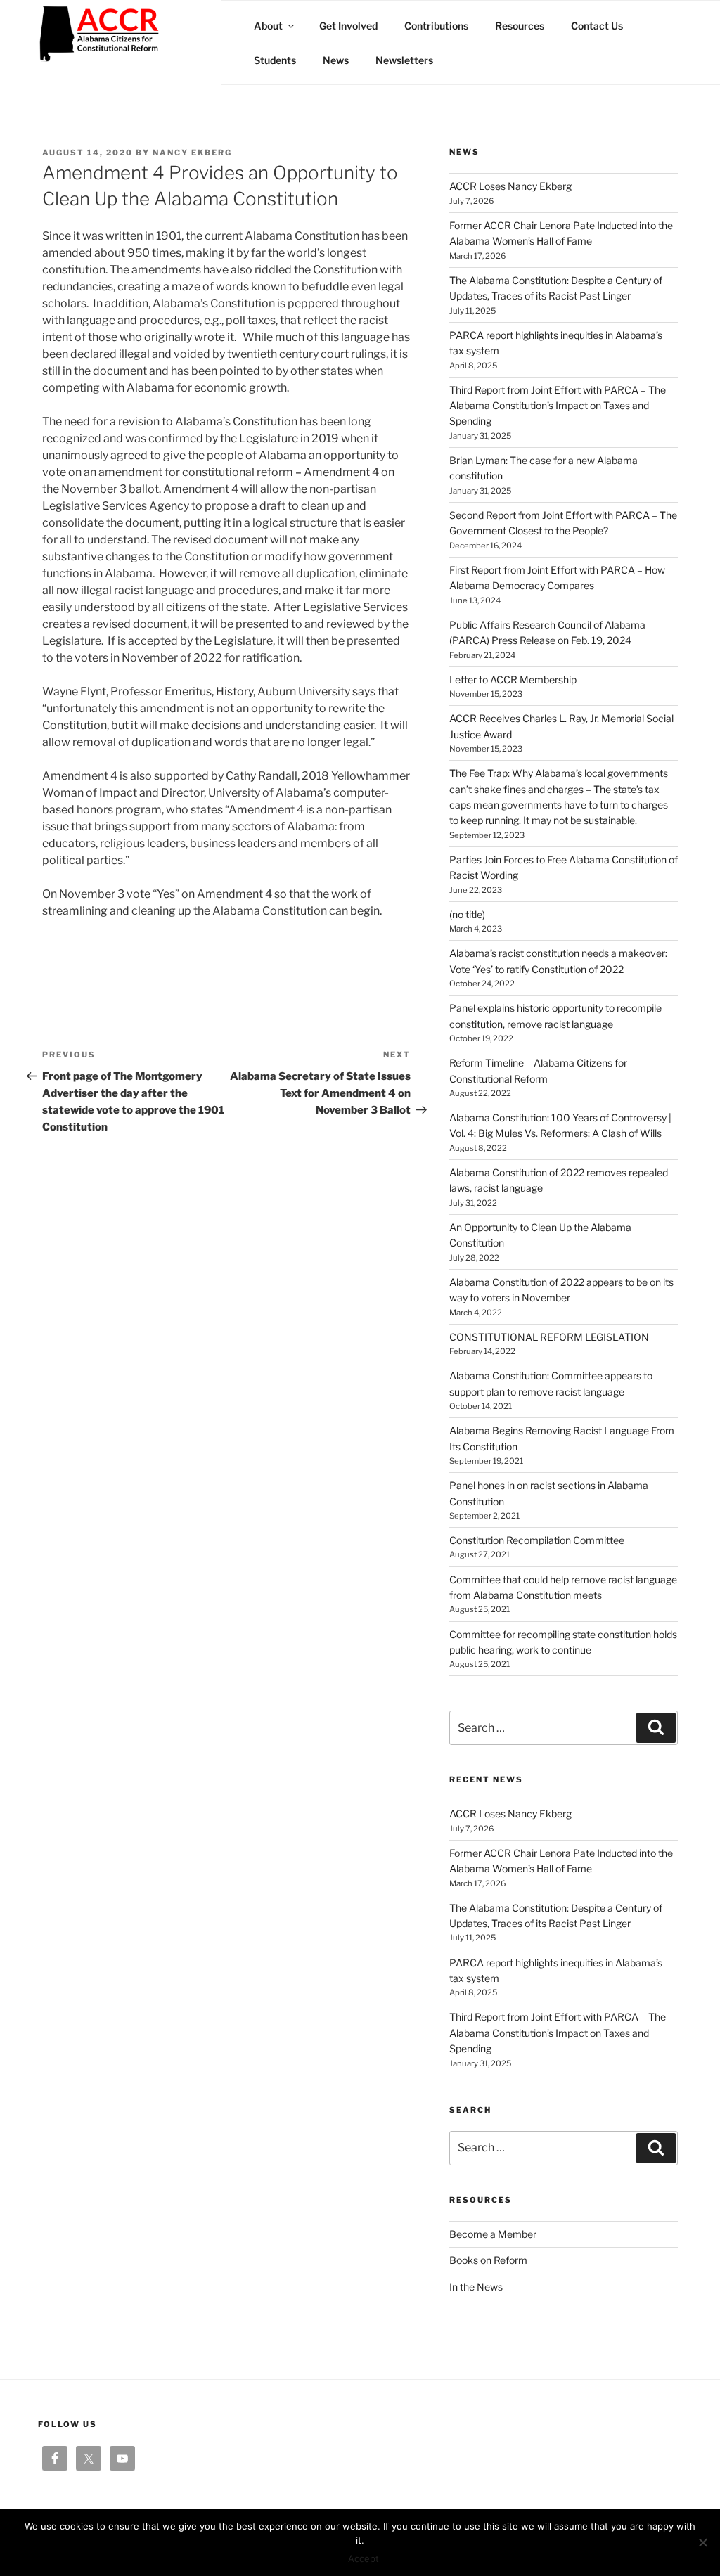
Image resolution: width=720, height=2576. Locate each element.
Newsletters (404, 60)
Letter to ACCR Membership (513, 680)
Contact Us (597, 26)
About (268, 26)
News (336, 60)
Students (275, 60)
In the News (476, 2287)
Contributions (436, 26)
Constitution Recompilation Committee (537, 1540)
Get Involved (348, 26)
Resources (520, 26)
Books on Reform (488, 2260)
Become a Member (493, 2234)
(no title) (467, 914)
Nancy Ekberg (192, 153)
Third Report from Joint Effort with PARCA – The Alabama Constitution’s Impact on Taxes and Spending (558, 406)
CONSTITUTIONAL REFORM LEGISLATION (549, 1337)
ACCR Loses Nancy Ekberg (510, 186)
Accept (364, 2558)
